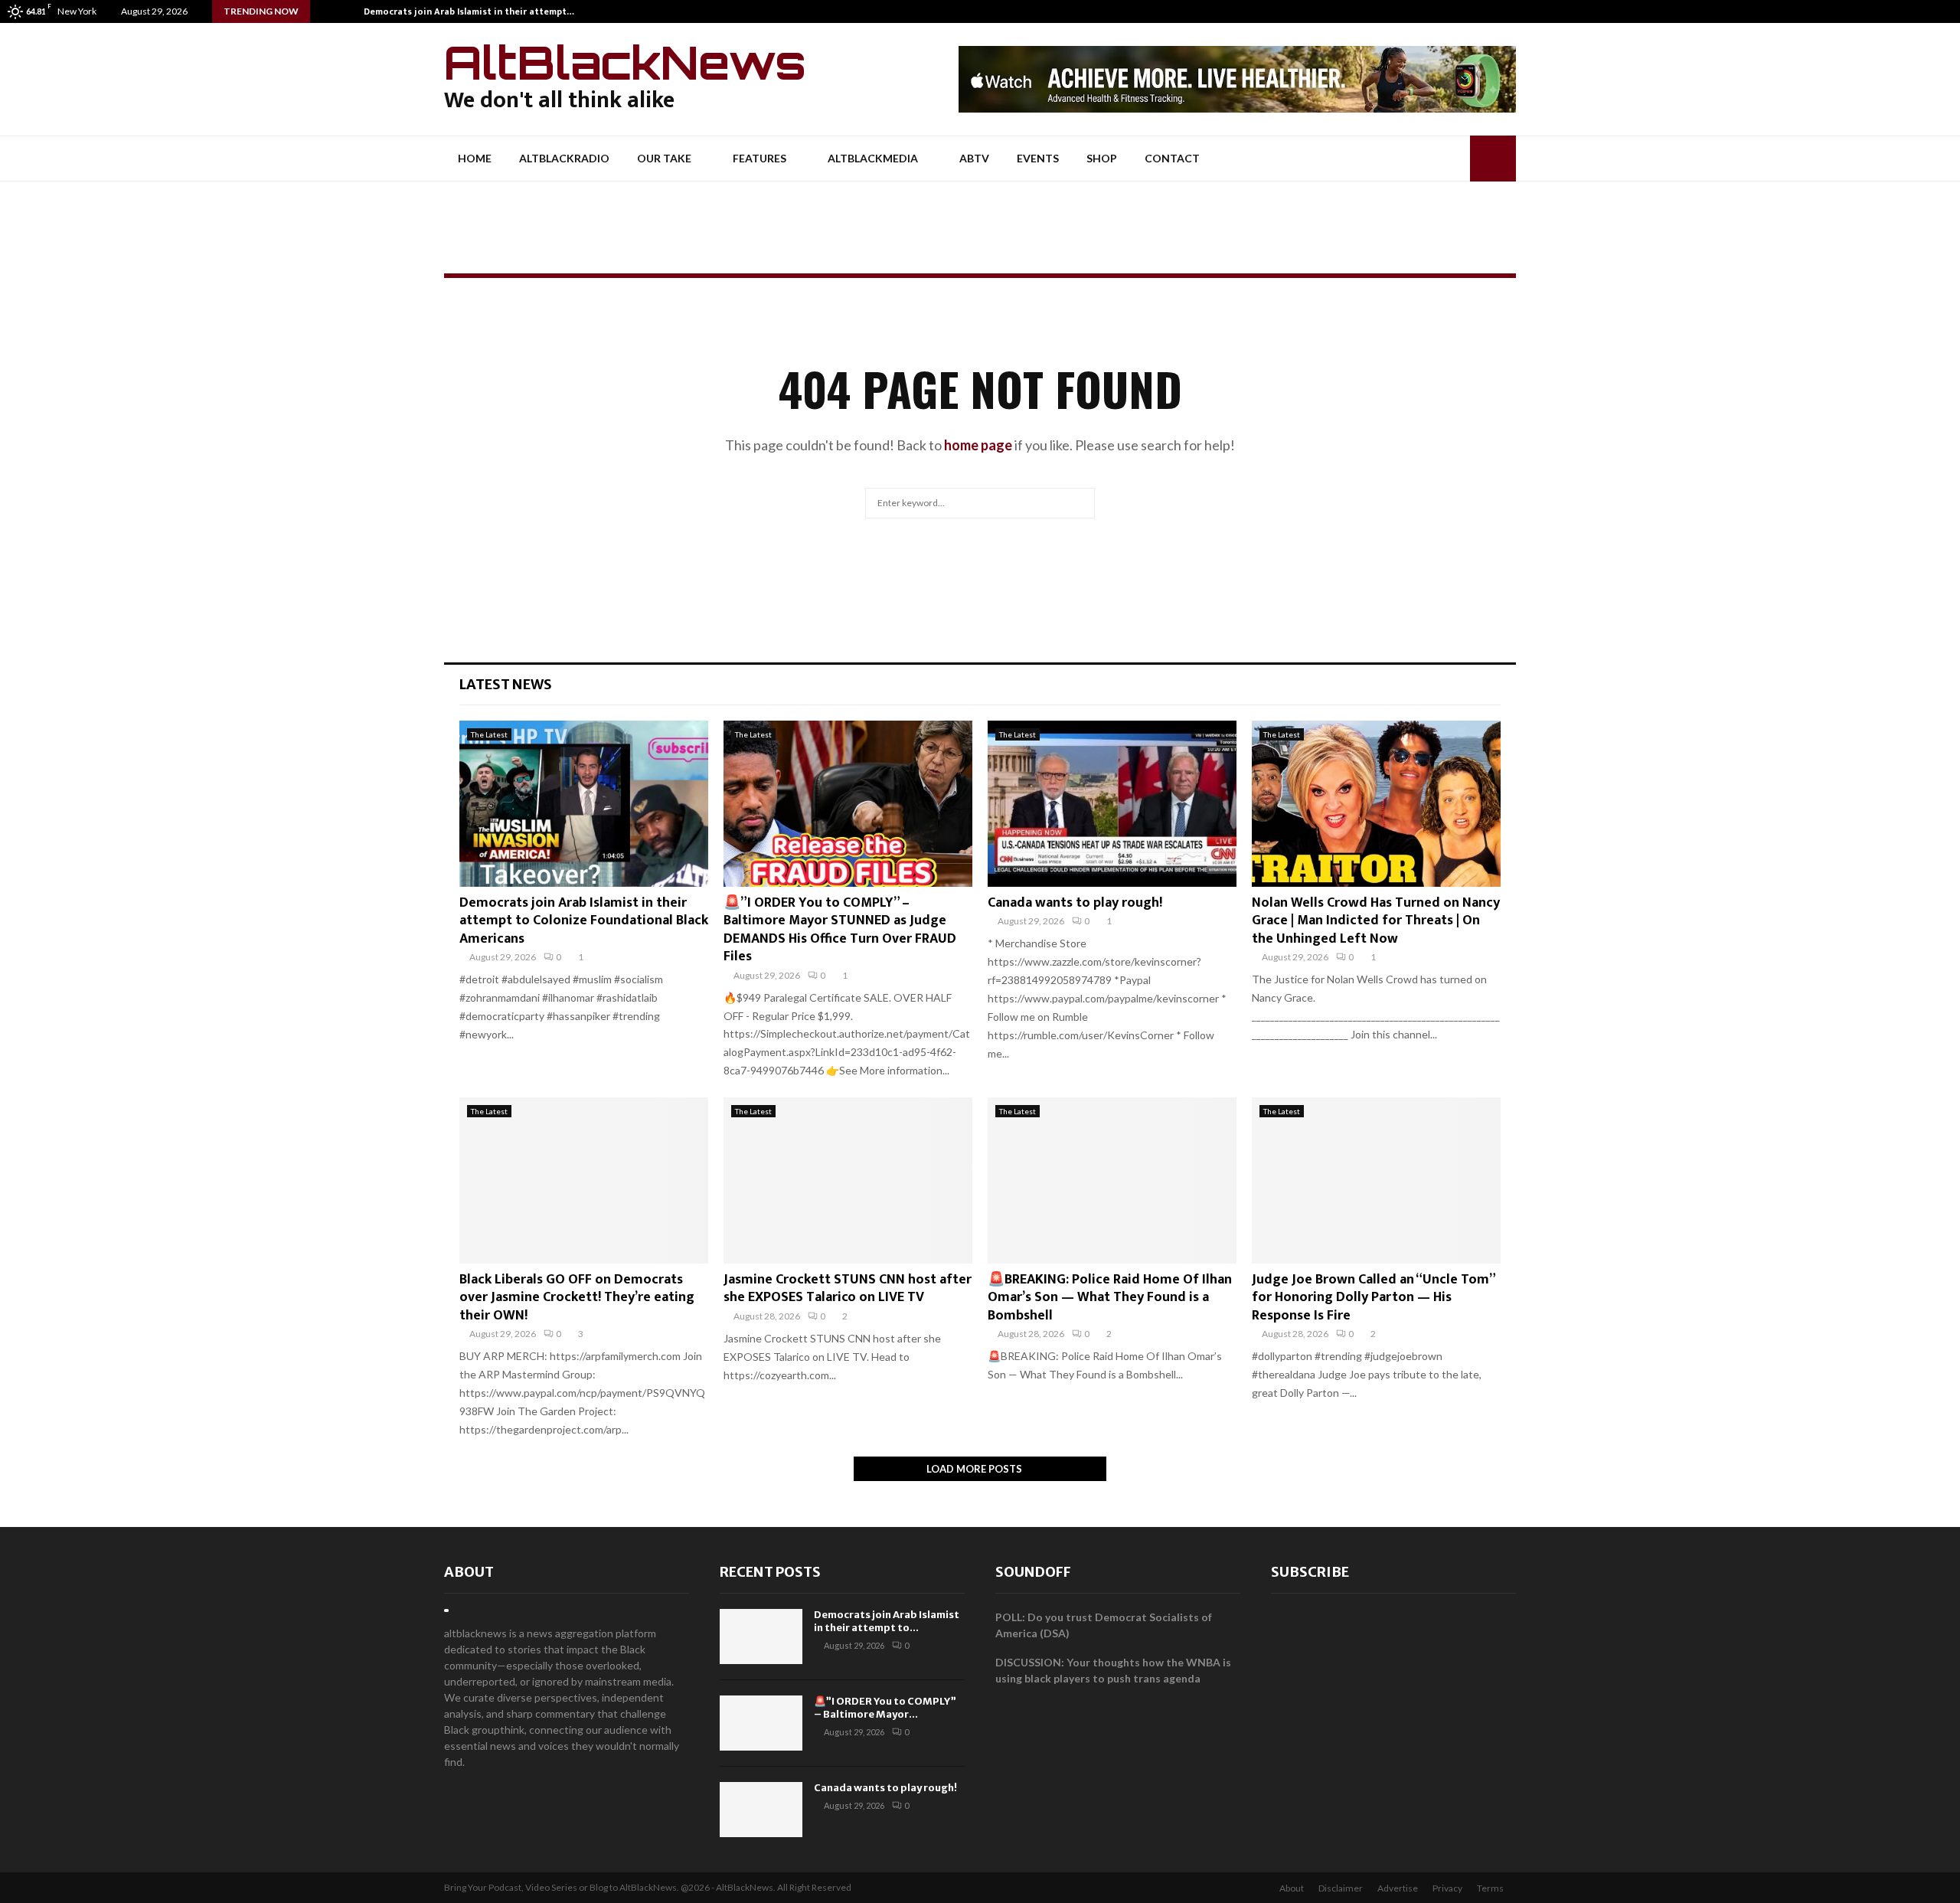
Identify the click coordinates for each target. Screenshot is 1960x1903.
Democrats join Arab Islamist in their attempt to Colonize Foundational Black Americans (584, 921)
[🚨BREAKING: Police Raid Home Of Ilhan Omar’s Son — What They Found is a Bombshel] (1112, 1180)
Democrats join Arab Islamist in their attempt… (469, 11)
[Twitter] (1932, 11)
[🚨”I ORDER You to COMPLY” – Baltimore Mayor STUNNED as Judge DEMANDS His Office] (848, 804)
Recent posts (770, 1572)
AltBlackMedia (873, 158)
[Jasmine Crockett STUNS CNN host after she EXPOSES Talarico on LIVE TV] (848, 1180)
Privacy (1447, 1888)
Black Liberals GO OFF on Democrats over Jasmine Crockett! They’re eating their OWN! (577, 1298)
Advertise (1398, 1888)
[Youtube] (1948, 11)
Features (759, 158)
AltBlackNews (625, 62)
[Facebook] (1916, 11)
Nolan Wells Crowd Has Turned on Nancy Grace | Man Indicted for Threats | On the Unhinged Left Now (1376, 921)
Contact (1172, 158)
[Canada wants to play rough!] (1112, 804)
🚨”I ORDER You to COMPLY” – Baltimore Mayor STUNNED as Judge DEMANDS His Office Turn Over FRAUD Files (840, 930)
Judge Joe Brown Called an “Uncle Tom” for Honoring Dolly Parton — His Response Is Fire (1373, 1298)
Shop (1102, 158)
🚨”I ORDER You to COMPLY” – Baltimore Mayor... (885, 1708)
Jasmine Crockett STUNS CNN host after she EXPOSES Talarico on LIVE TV (848, 1288)
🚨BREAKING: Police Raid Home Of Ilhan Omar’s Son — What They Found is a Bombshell (1110, 1298)
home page (978, 445)
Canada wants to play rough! (1075, 903)
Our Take (664, 158)
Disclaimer (1341, 1888)
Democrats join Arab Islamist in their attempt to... (887, 1621)
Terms (1490, 1888)
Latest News (506, 684)
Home (475, 158)
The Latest (489, 734)
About (469, 1572)
